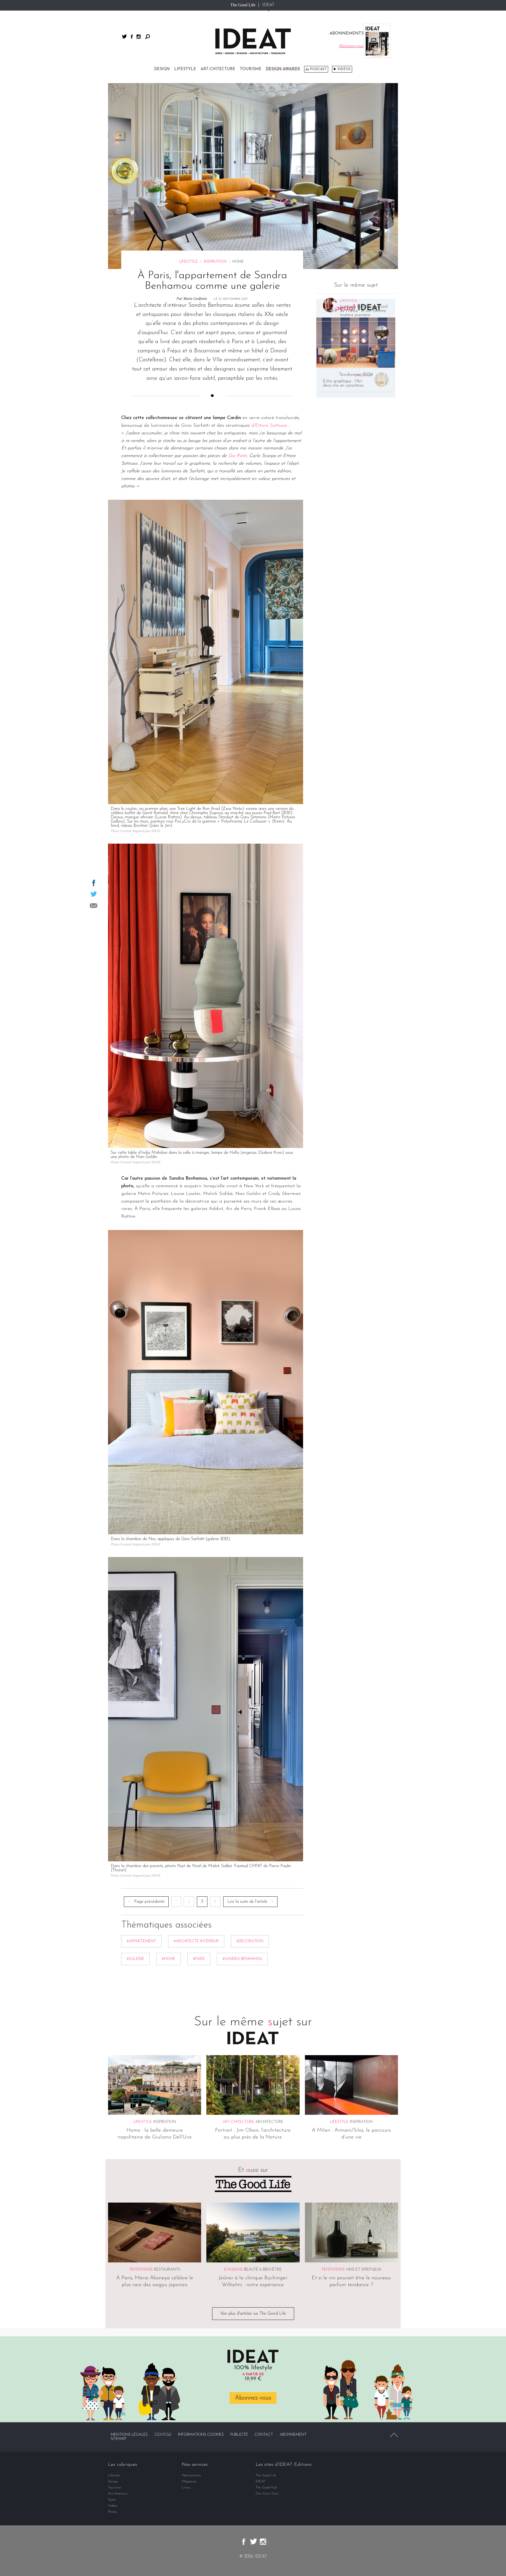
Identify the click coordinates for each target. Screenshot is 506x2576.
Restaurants (167, 2270)
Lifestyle (185, 69)
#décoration (250, 1941)
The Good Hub (266, 2488)
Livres (186, 2488)
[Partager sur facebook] (94, 883)
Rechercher (148, 37)
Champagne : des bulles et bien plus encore (364, 360)
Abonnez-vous (253, 2398)
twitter (124, 37)
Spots (112, 2500)
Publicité (239, 2435)
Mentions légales (129, 2435)
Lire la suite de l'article (247, 1902)
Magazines (189, 2481)
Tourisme (251, 69)
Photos (113, 2512)
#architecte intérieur (196, 1941)
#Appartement (141, 1941)
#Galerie (135, 1959)
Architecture (269, 2122)
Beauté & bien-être (263, 2270)
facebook (132, 37)
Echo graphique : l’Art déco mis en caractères (343, 383)
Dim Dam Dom (267, 2494)
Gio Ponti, (238, 456)
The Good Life (243, 5)
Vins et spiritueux (364, 2270)
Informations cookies (201, 2435)
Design (162, 69)
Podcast (318, 69)
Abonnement (293, 2435)
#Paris (199, 1959)
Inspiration (215, 262)
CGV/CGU (163, 2435)
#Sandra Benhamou (242, 1959)
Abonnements (192, 2475)
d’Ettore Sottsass (269, 426)
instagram (139, 37)
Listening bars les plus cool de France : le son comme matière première (364, 311)
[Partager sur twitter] (94, 894)
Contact (264, 2435)
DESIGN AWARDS (283, 69)
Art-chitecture (218, 69)
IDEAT (268, 5)
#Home (169, 1959)
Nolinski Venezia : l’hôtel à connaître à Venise (346, 337)
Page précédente (149, 1902)
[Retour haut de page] (394, 2435)
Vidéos (344, 69)
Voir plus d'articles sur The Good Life (253, 2314)
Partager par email (94, 906)
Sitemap (118, 2439)
